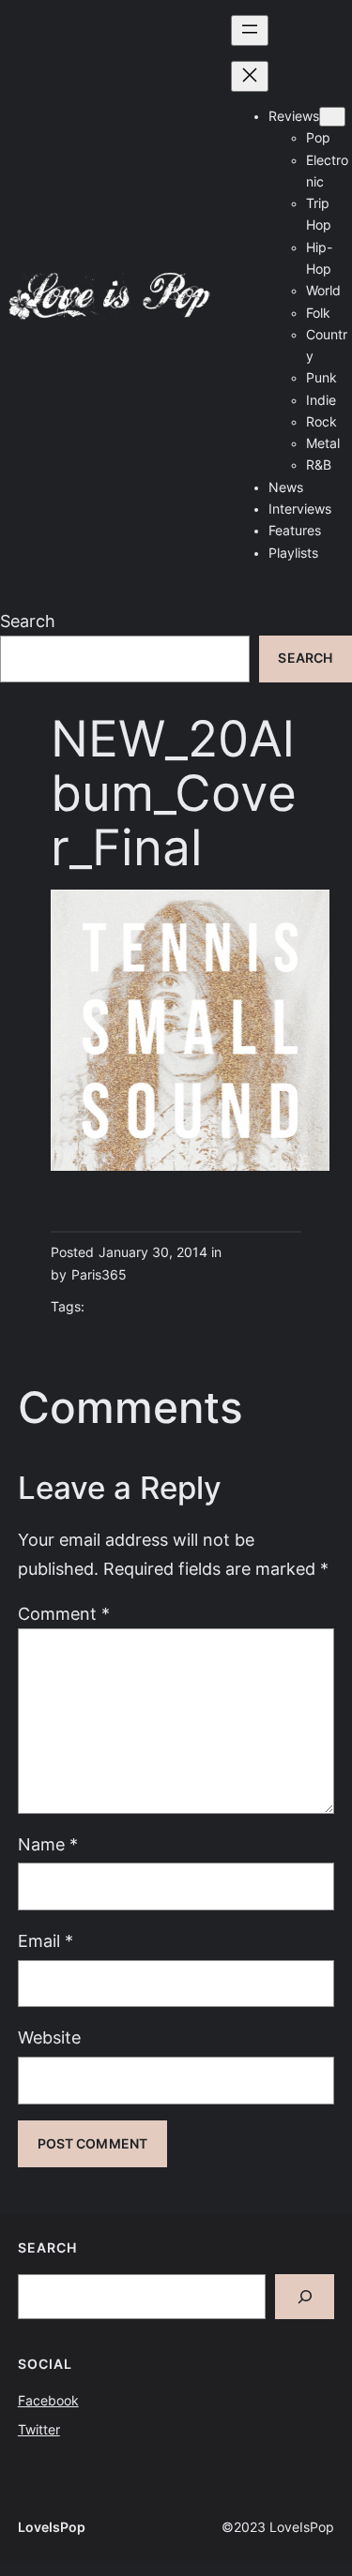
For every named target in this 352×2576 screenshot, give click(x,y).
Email (46, 1941)
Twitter (39, 2430)
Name (48, 1844)
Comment (64, 1614)
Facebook (48, 2401)
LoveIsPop (52, 2527)
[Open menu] (250, 30)
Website (49, 2037)
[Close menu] (250, 76)
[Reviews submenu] (332, 117)
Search (28, 621)
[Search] (305, 2297)
